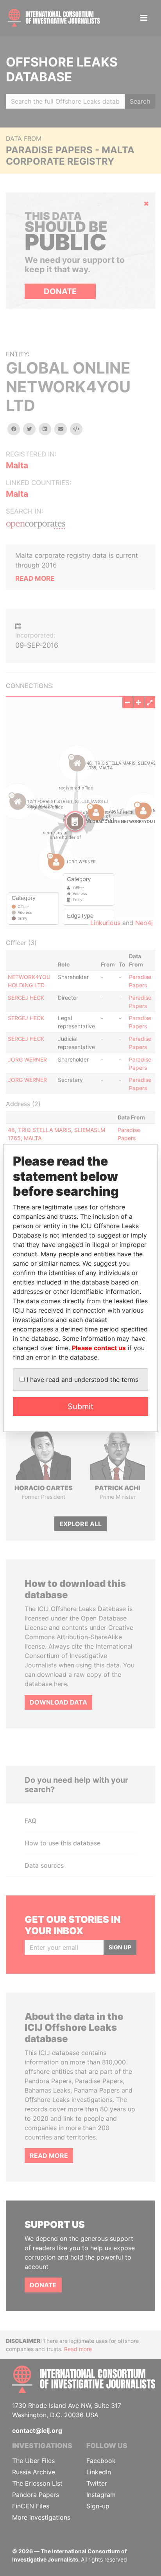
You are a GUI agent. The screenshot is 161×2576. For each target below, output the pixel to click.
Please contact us (99, 1348)
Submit (80, 1407)
